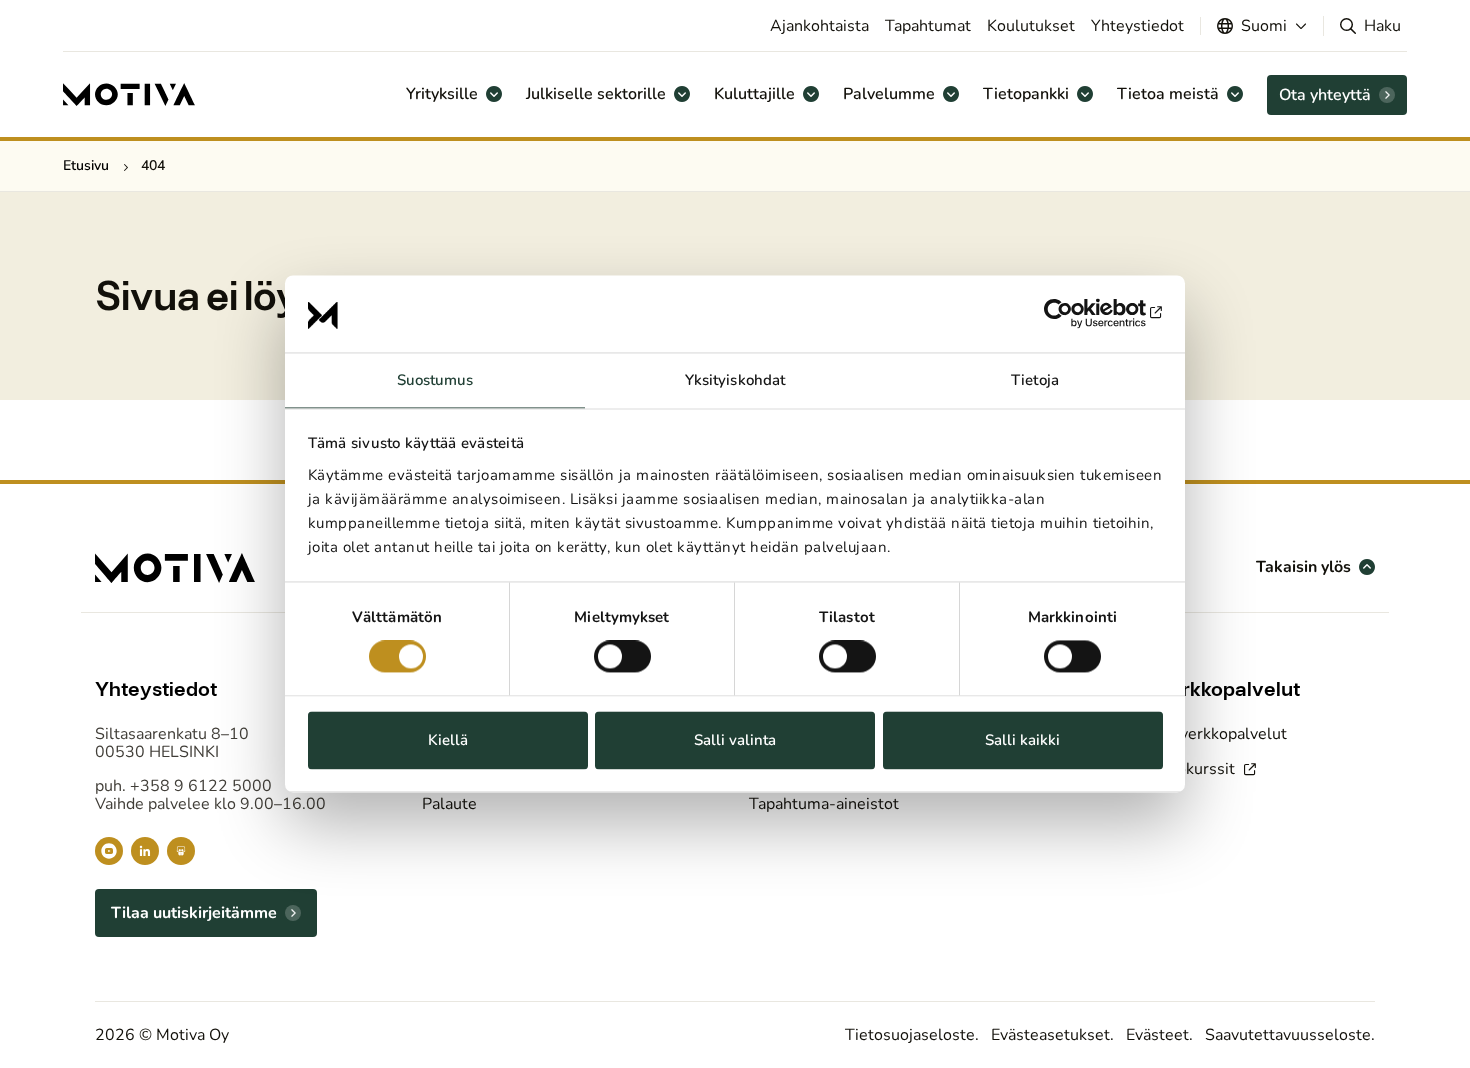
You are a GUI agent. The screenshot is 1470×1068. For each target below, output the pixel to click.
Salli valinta (735, 740)
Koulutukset (1031, 26)
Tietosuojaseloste (910, 1035)
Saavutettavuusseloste (1288, 1035)
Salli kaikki (1022, 740)
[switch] (622, 657)
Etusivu (86, 165)
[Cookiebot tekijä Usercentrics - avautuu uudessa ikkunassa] (1075, 314)
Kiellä (448, 740)
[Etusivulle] (129, 95)
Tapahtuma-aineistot (824, 804)
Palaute (449, 804)
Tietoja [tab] (1035, 380)
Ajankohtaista (819, 26)
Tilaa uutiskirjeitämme (194, 913)
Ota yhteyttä (1325, 95)
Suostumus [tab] (435, 380)
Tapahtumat (928, 26)
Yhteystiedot (1137, 26)
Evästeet (1157, 1035)
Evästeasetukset (1050, 1035)
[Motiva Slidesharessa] (181, 851)
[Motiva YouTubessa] (109, 851)
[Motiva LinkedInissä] (145, 851)
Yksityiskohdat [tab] (735, 380)
